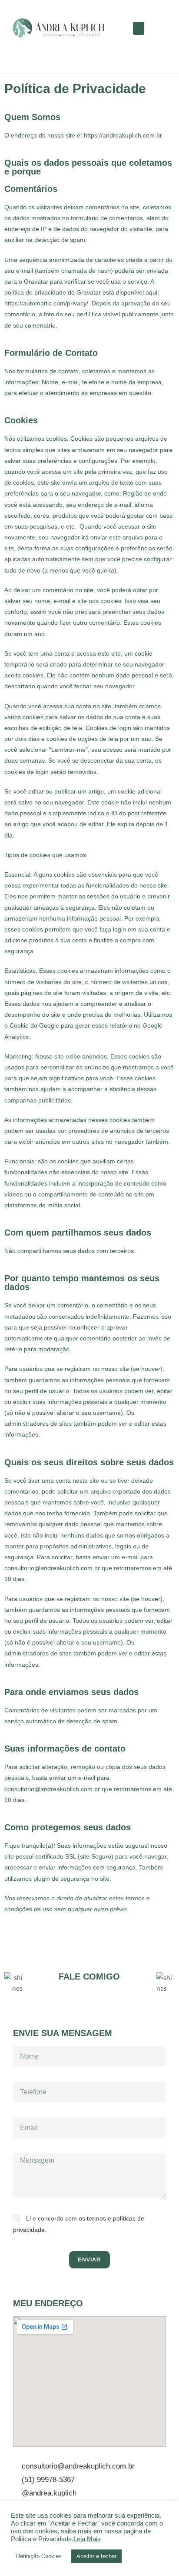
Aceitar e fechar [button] (96, 2556)
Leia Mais (87, 2539)
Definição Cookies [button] (39, 2556)
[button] (139, 28)
